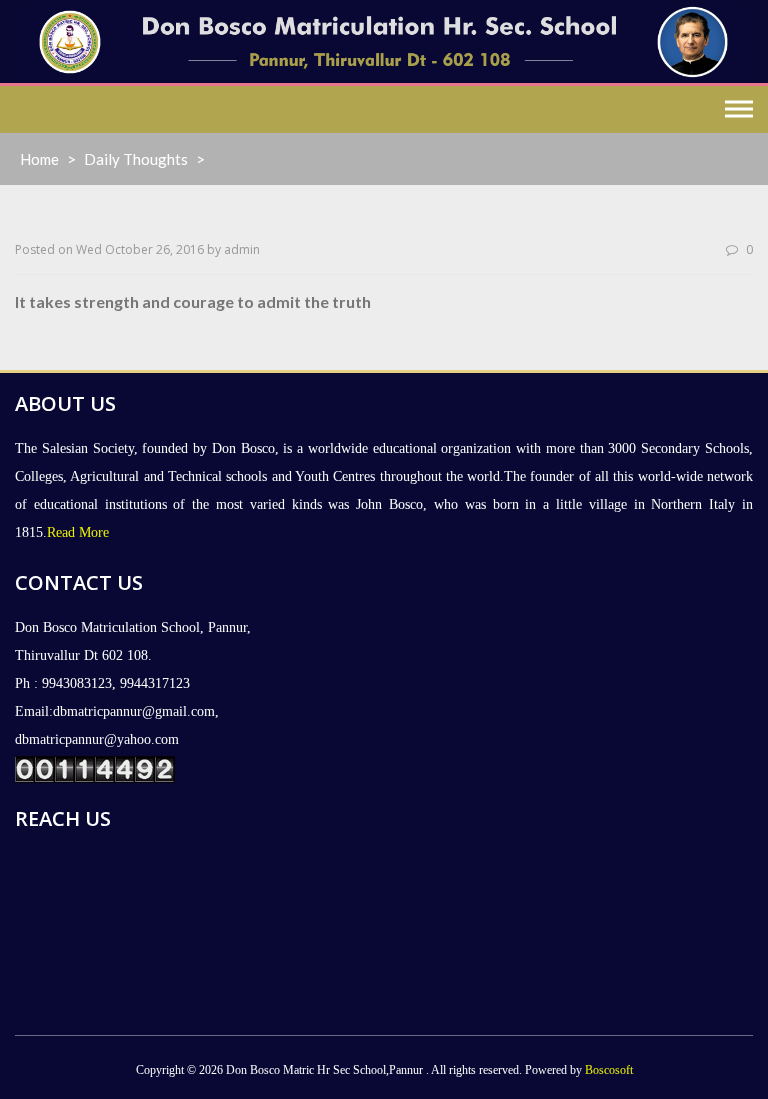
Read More (78, 532)
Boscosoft (609, 1070)
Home (39, 159)
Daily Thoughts (136, 159)
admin (242, 249)
